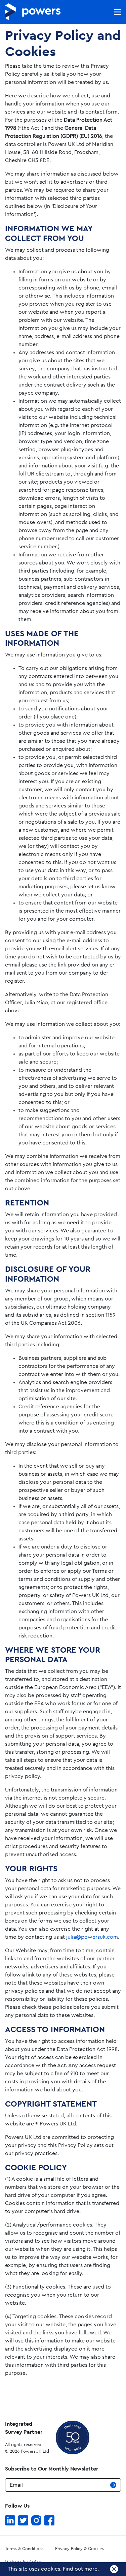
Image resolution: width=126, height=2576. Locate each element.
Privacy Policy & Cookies (79, 2549)
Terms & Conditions (24, 2549)
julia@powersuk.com (92, 1937)
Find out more (80, 2569)
